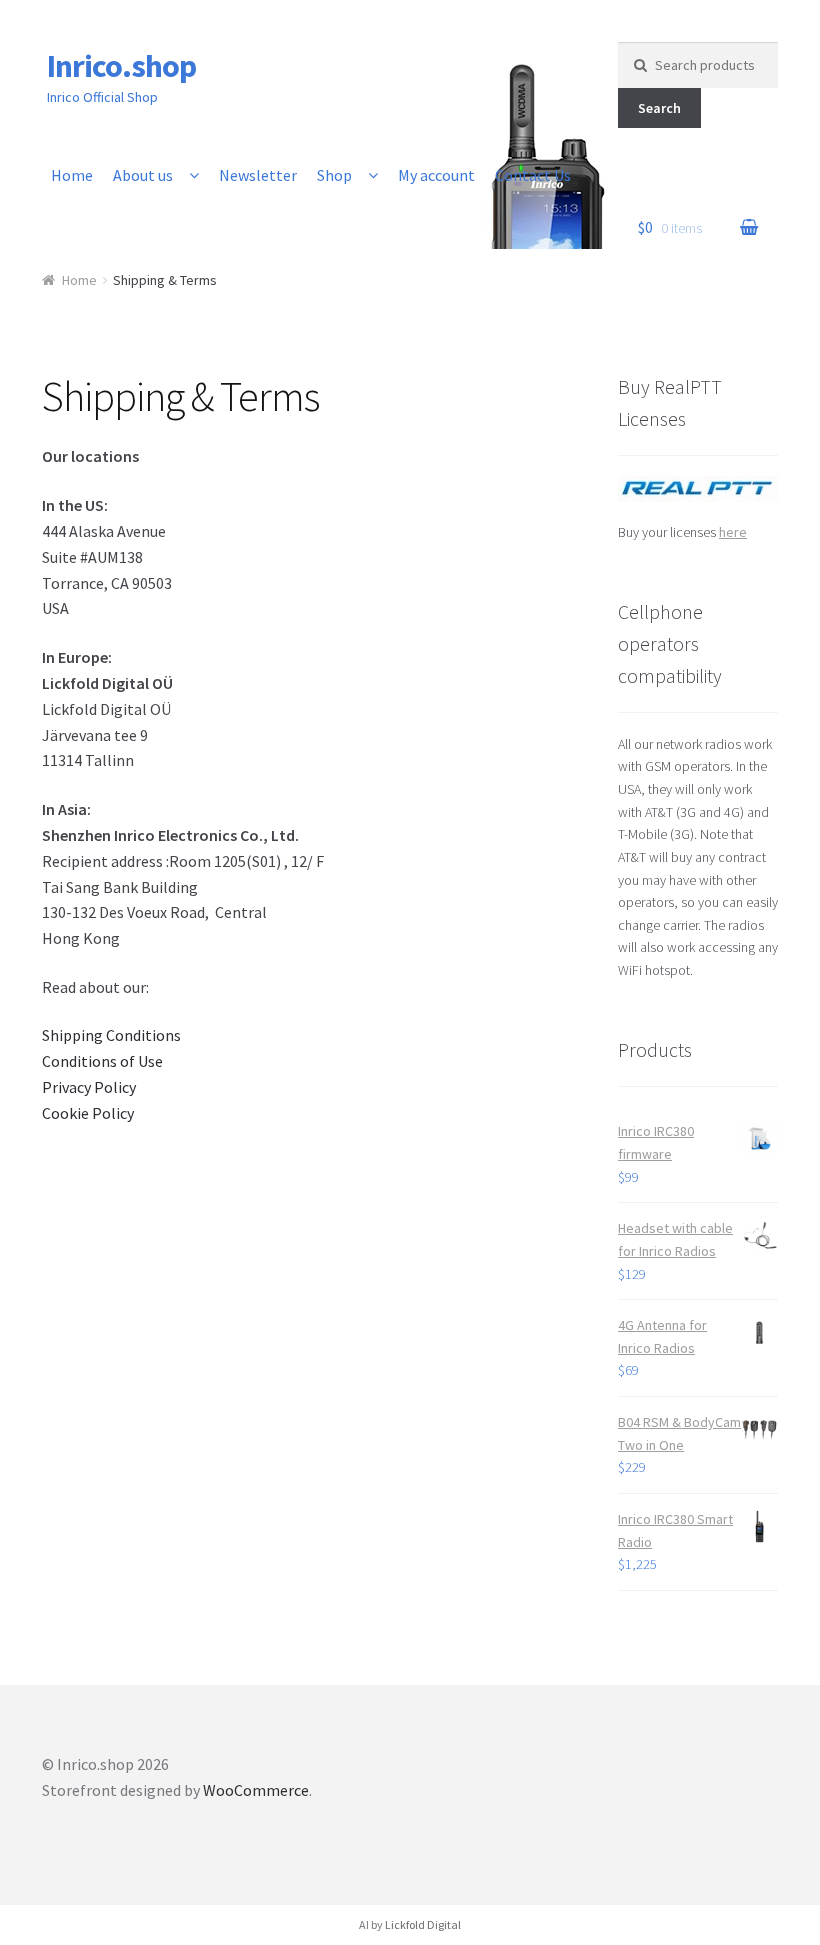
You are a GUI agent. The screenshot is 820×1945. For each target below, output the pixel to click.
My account (436, 175)
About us (143, 175)
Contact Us (533, 175)
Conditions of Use (102, 1061)
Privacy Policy (89, 1087)
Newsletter (258, 175)
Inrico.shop (121, 66)
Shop (334, 175)
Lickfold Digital (423, 1924)
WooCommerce (256, 1790)
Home (72, 175)
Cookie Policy (88, 1113)
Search (659, 108)
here (733, 532)
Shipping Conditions (111, 1035)
